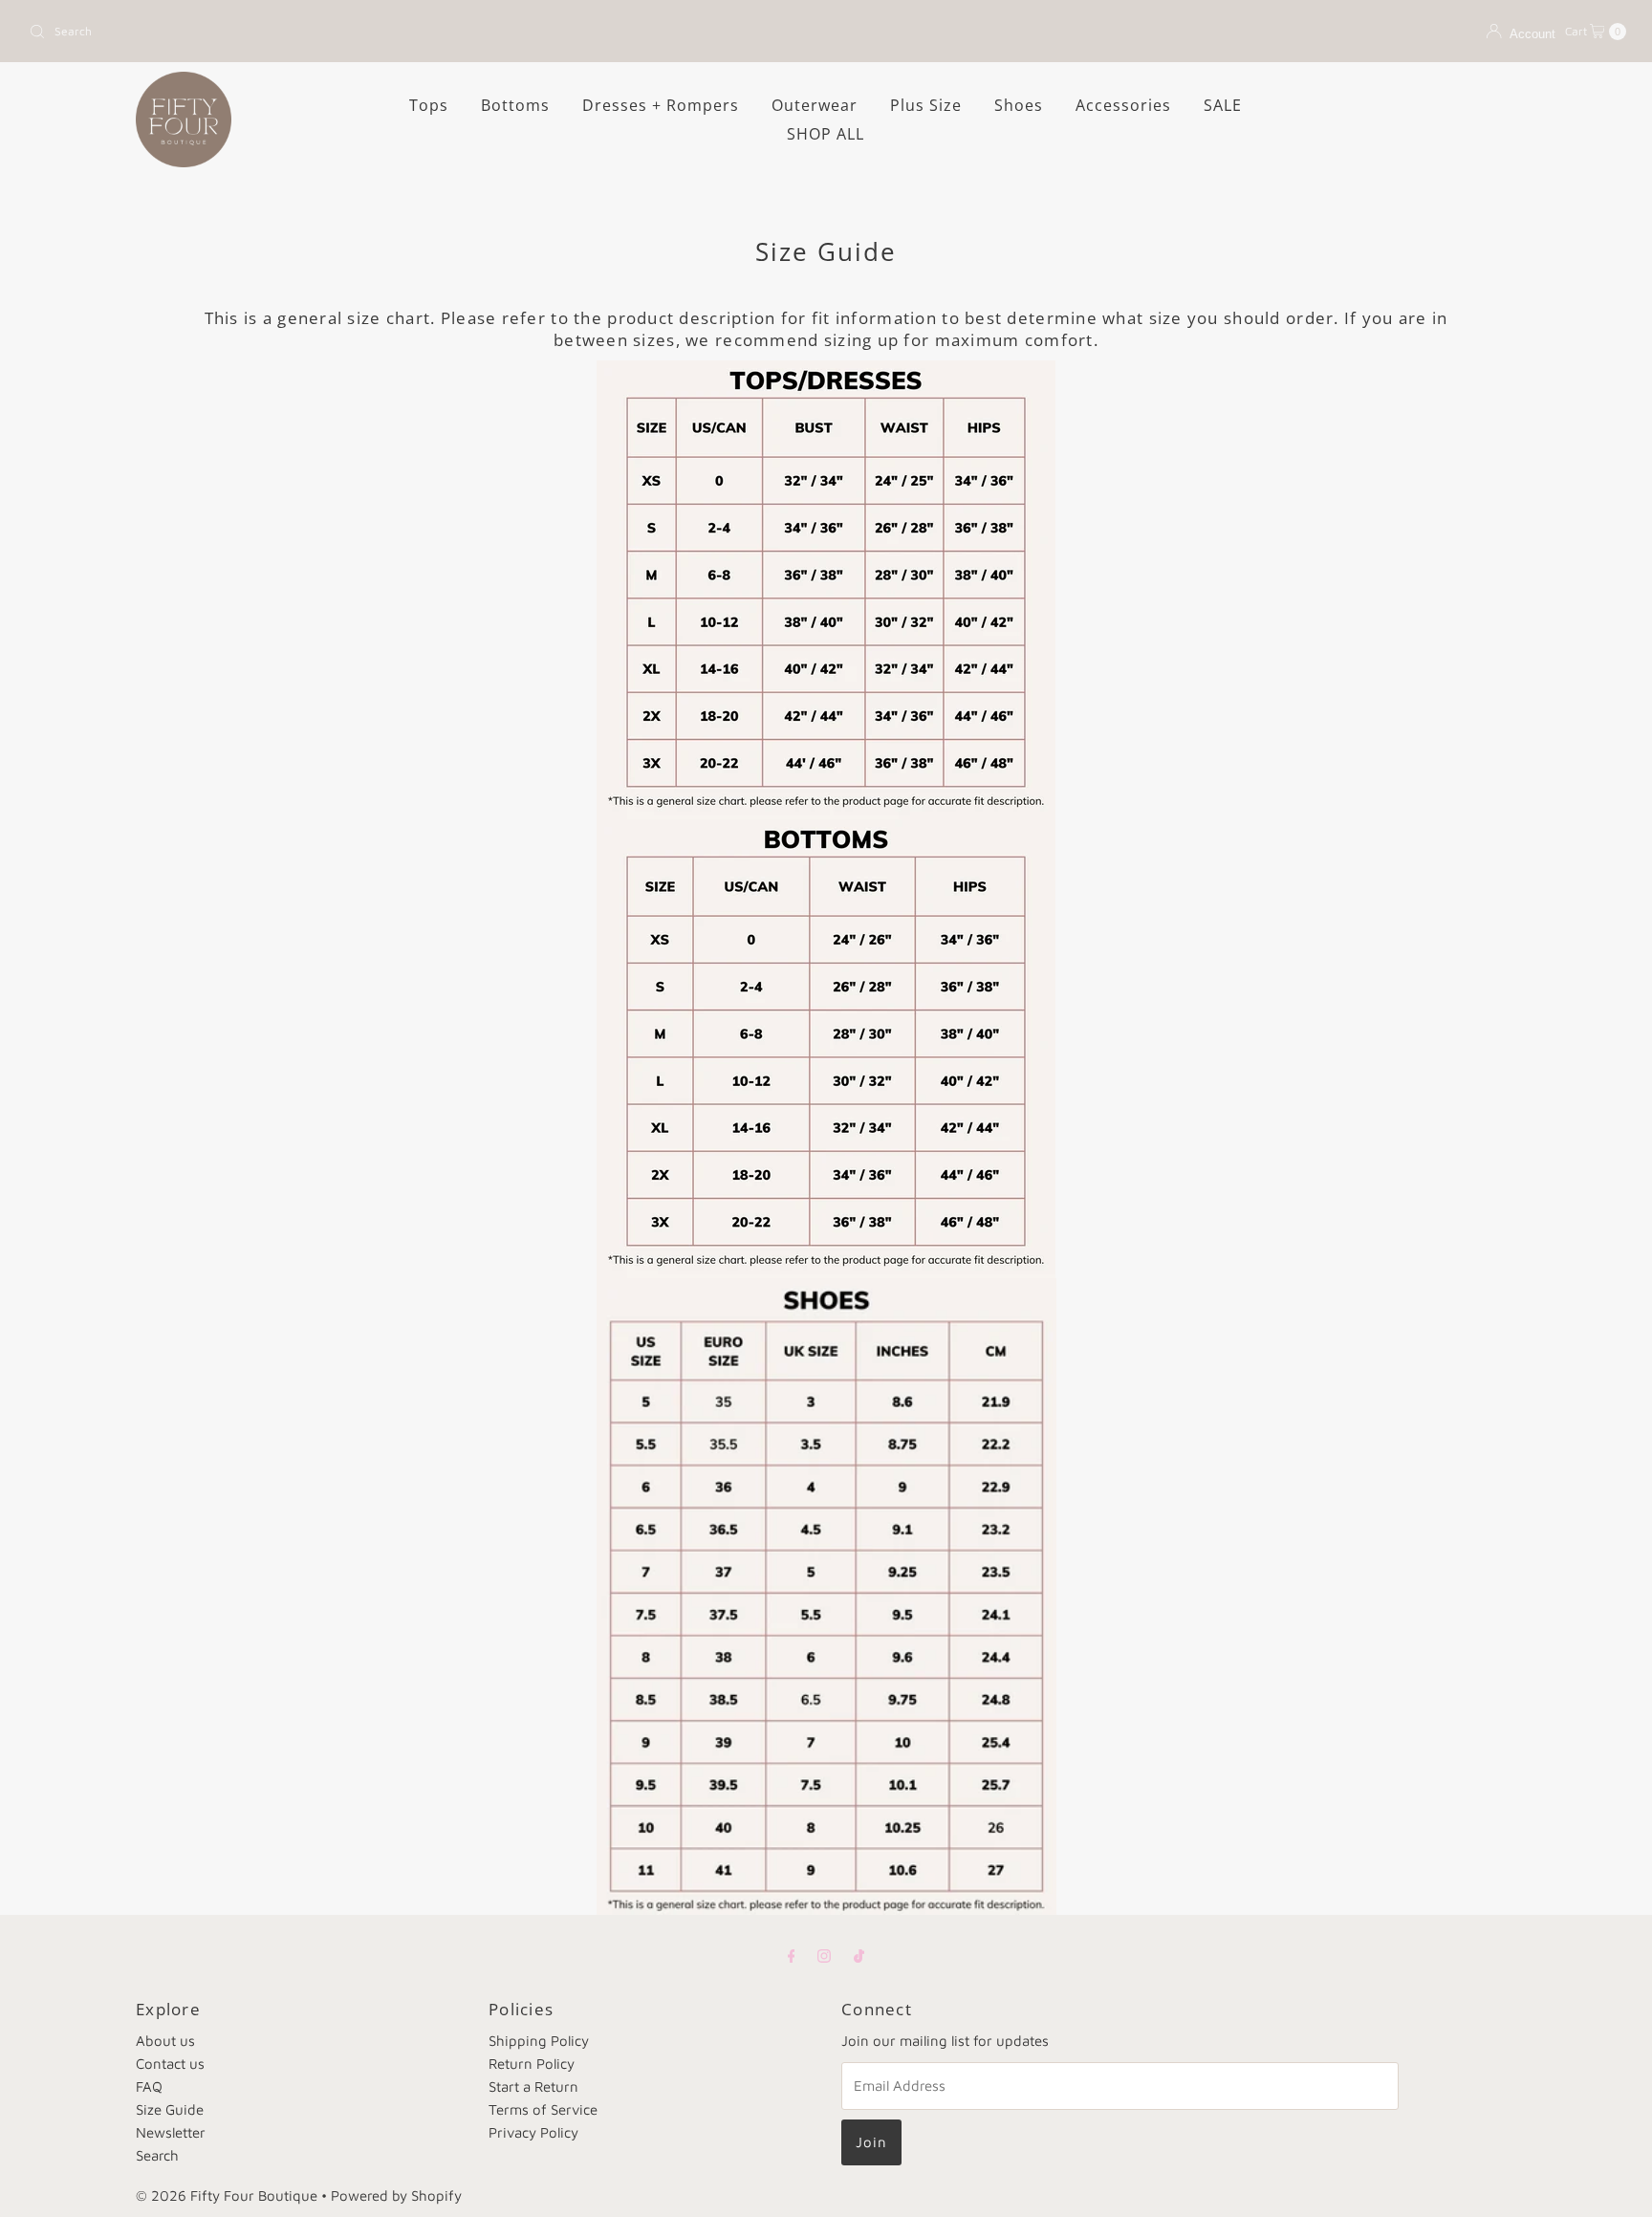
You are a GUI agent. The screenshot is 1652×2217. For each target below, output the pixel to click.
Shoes (1019, 105)
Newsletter (171, 2132)
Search (157, 2155)
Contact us (170, 2064)
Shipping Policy (539, 2041)
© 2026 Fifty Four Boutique (227, 2195)
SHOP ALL (826, 134)
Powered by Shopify (396, 2195)
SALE (1223, 105)
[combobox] (420, 32)
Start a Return (533, 2087)
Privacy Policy (533, 2132)
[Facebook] (792, 1955)
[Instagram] (824, 1955)
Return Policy (532, 2064)
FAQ (149, 2087)
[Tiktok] (859, 1955)
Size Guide (170, 2109)
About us (165, 2041)
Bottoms (515, 105)
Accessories (1123, 105)
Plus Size (926, 105)
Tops (429, 105)
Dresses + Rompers (661, 105)
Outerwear (815, 105)
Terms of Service (543, 2109)
